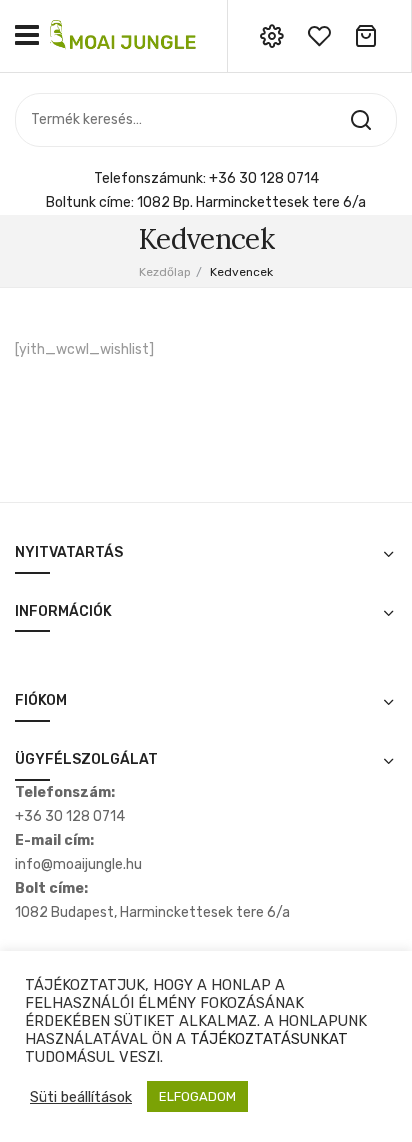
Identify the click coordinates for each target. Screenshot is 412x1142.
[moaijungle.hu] (125, 35)
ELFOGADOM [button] (197, 1096)
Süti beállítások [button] (81, 1097)
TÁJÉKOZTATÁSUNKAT (269, 1039)
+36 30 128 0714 (264, 178)
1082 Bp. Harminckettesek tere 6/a (251, 202)
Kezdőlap (165, 272)
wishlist (319, 36)
